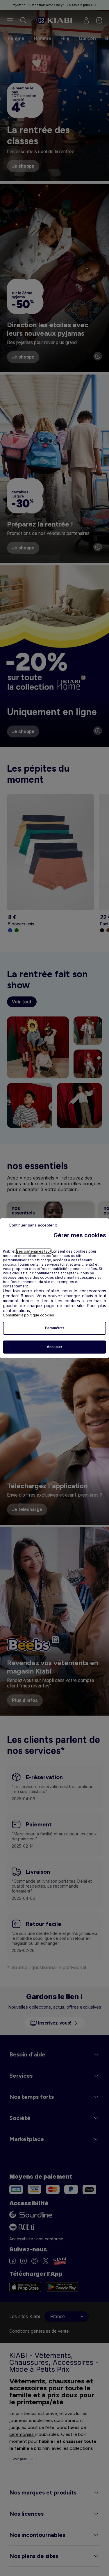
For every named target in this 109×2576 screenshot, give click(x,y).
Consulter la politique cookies (28, 1315)
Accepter (54, 1347)
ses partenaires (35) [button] (34, 1251)
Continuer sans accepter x (33, 1225)
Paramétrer (55, 1328)
